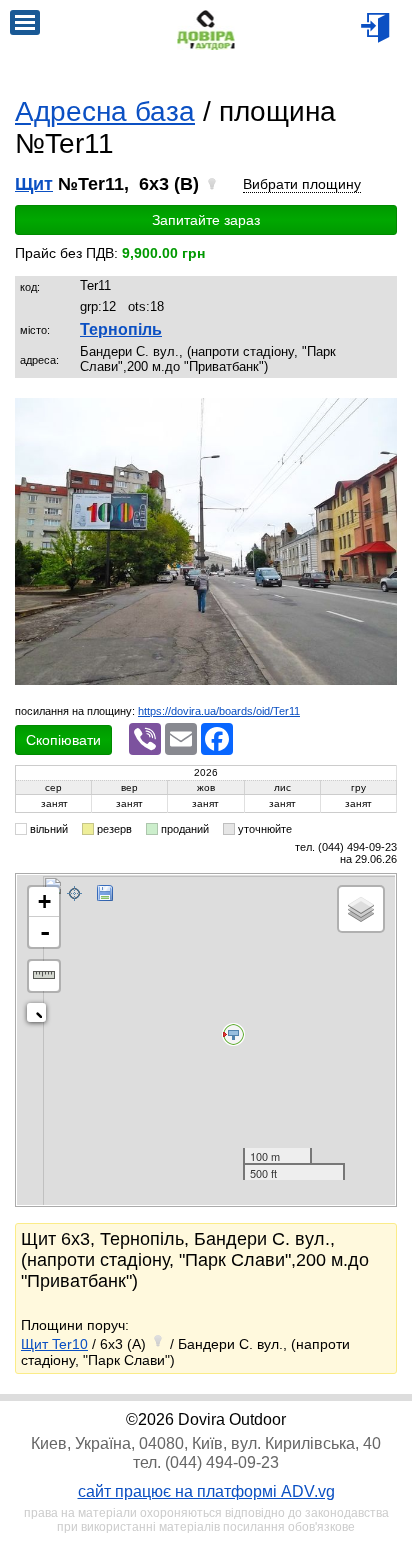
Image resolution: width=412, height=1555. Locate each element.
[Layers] (361, 909)
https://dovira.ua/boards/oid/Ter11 (219, 711)
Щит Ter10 (54, 1344)
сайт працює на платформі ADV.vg (206, 1491)
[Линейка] (44, 976)
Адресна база (105, 111)
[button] (379, 416)
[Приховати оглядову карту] (40, 1016)
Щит (34, 184)
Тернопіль (121, 329)
